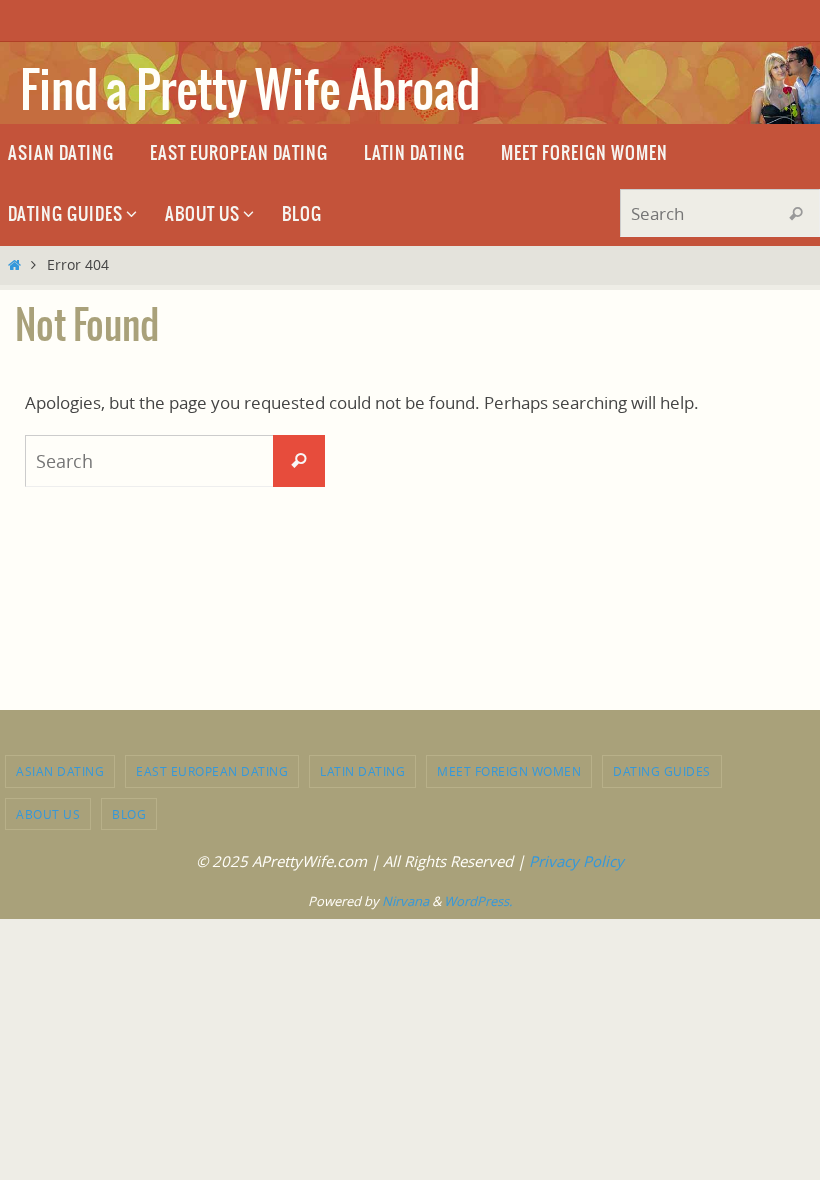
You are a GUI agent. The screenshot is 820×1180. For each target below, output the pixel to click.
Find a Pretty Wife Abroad (250, 92)
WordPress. (478, 901)
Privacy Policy (576, 861)
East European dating (212, 771)
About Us (48, 814)
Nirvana (405, 901)
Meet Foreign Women (509, 771)
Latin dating (362, 771)
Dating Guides (662, 771)
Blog (129, 814)
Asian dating (60, 771)
